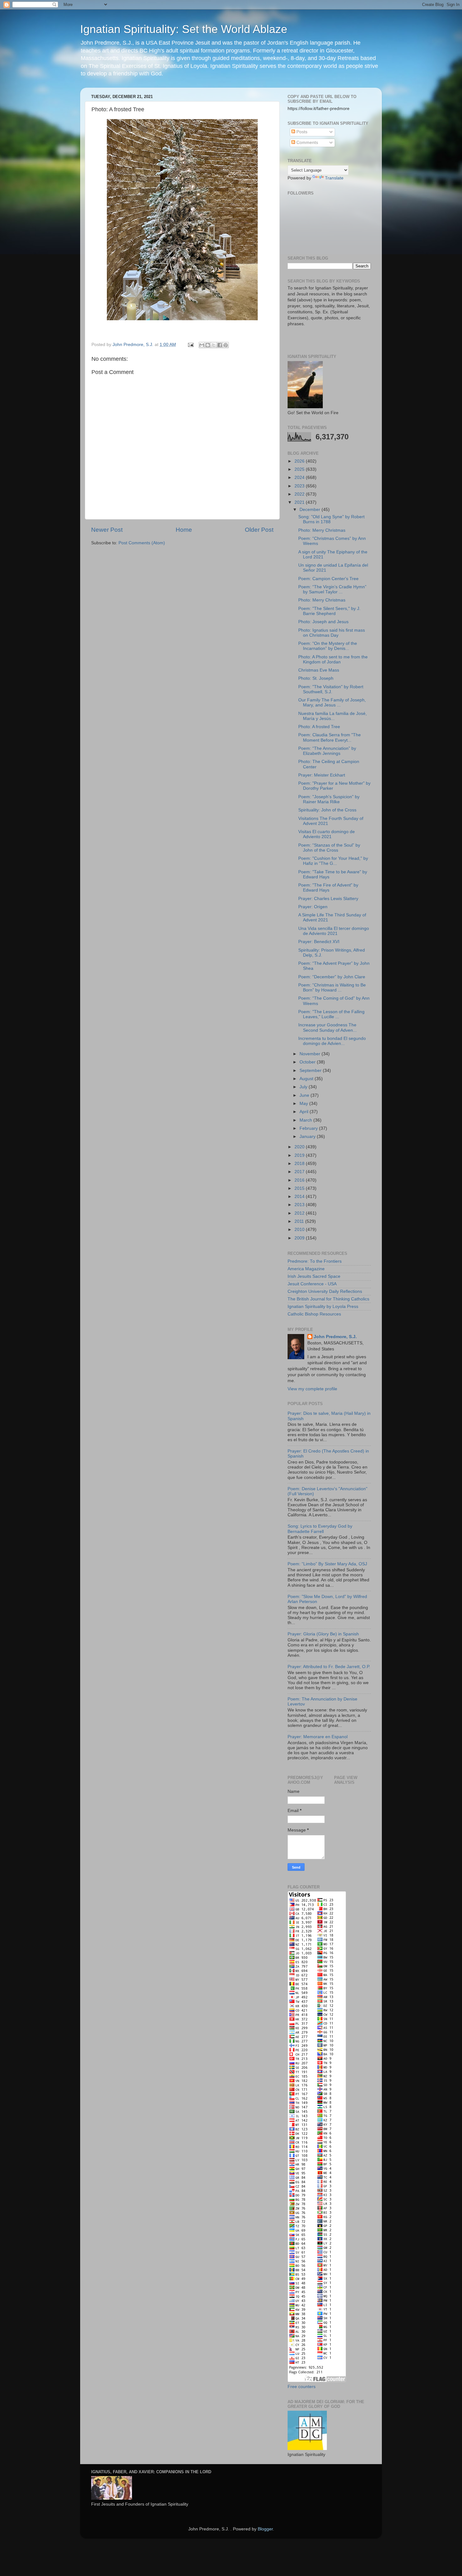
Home (184, 530)
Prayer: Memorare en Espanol (318, 1737)
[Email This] (202, 345)
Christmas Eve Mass (319, 670)
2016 (300, 1180)
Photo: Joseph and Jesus (323, 622)
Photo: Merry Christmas (322, 530)
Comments (307, 143)
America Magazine (306, 1269)
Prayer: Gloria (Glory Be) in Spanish (323, 1634)
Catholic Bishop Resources (314, 1314)
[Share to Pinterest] (226, 345)
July (304, 1087)
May (304, 1104)
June (305, 1095)
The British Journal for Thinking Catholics (328, 1299)
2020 (300, 1147)
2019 (300, 1155)
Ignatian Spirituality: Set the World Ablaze (184, 29)
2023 (300, 486)
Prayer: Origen (313, 907)
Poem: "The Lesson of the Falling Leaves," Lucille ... (331, 1014)
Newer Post (107, 530)
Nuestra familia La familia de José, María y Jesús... (333, 716)
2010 (300, 1230)
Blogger (265, 2529)
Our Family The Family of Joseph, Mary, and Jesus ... (332, 703)
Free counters (302, 2387)
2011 (300, 1221)
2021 (300, 502)
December (311, 510)
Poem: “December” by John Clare (332, 977)
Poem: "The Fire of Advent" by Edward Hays (328, 888)
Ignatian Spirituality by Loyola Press (323, 1307)
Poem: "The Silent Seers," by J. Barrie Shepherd (329, 611)
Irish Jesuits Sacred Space (314, 1276)
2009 (300, 1238)
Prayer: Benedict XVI (319, 942)
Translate (334, 178)
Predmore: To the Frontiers (315, 1261)
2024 (300, 478)
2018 (300, 1164)
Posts (301, 132)
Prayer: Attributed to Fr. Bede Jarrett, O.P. (329, 1667)
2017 (300, 1172)
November (311, 1054)
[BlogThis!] (208, 345)
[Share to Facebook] (220, 345)
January (308, 1137)
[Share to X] (214, 345)
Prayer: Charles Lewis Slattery (328, 899)
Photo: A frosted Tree (319, 727)
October (308, 1062)
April (305, 1112)
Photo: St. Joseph (316, 678)
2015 (300, 1188)
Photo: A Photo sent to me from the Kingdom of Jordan (333, 659)
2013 (300, 1205)
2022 (300, 494)
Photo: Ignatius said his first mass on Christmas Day (332, 633)
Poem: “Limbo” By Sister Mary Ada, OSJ (327, 1564)
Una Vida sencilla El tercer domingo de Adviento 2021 (334, 931)
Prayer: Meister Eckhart (322, 775)
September (311, 1071)
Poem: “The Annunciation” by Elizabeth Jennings (327, 751)
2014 (300, 1197)
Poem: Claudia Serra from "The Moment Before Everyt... (330, 737)
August (307, 1079)
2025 (300, 469)
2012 (300, 1213)
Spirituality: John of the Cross (327, 810)
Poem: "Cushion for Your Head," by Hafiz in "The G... (333, 861)
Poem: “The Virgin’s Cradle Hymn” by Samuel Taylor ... (332, 589)
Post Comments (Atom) (142, 543)
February (309, 1128)
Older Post (259, 530)
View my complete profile (312, 1389)
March (306, 1120)
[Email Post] (190, 345)
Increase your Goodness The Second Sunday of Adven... (327, 1027)
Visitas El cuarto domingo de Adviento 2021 (327, 834)
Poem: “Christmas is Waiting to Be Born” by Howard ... (332, 988)
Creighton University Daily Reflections (325, 1291)
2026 (300, 461)
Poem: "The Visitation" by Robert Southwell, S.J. (331, 689)
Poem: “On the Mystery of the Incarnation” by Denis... (328, 646)
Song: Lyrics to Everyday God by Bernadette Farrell (320, 1529)
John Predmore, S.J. (335, 1337)
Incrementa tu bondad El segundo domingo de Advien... (332, 1041)
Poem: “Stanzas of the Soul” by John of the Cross (329, 848)
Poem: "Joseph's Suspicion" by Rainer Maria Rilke (329, 799)
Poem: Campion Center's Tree (328, 579)
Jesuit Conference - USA (312, 1284)
